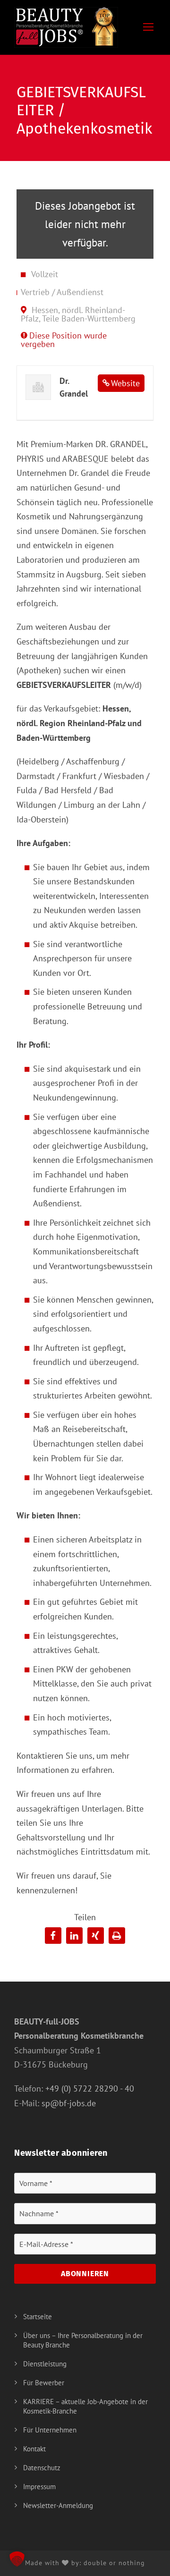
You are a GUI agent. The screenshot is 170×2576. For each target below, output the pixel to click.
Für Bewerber (44, 2383)
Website (125, 383)
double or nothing (114, 2563)
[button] (53, 1936)
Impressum (39, 2487)
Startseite (38, 2317)
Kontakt (34, 2449)
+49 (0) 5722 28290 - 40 (90, 2089)
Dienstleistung (45, 2364)
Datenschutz (42, 2468)
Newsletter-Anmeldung (58, 2505)
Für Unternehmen (50, 2430)
